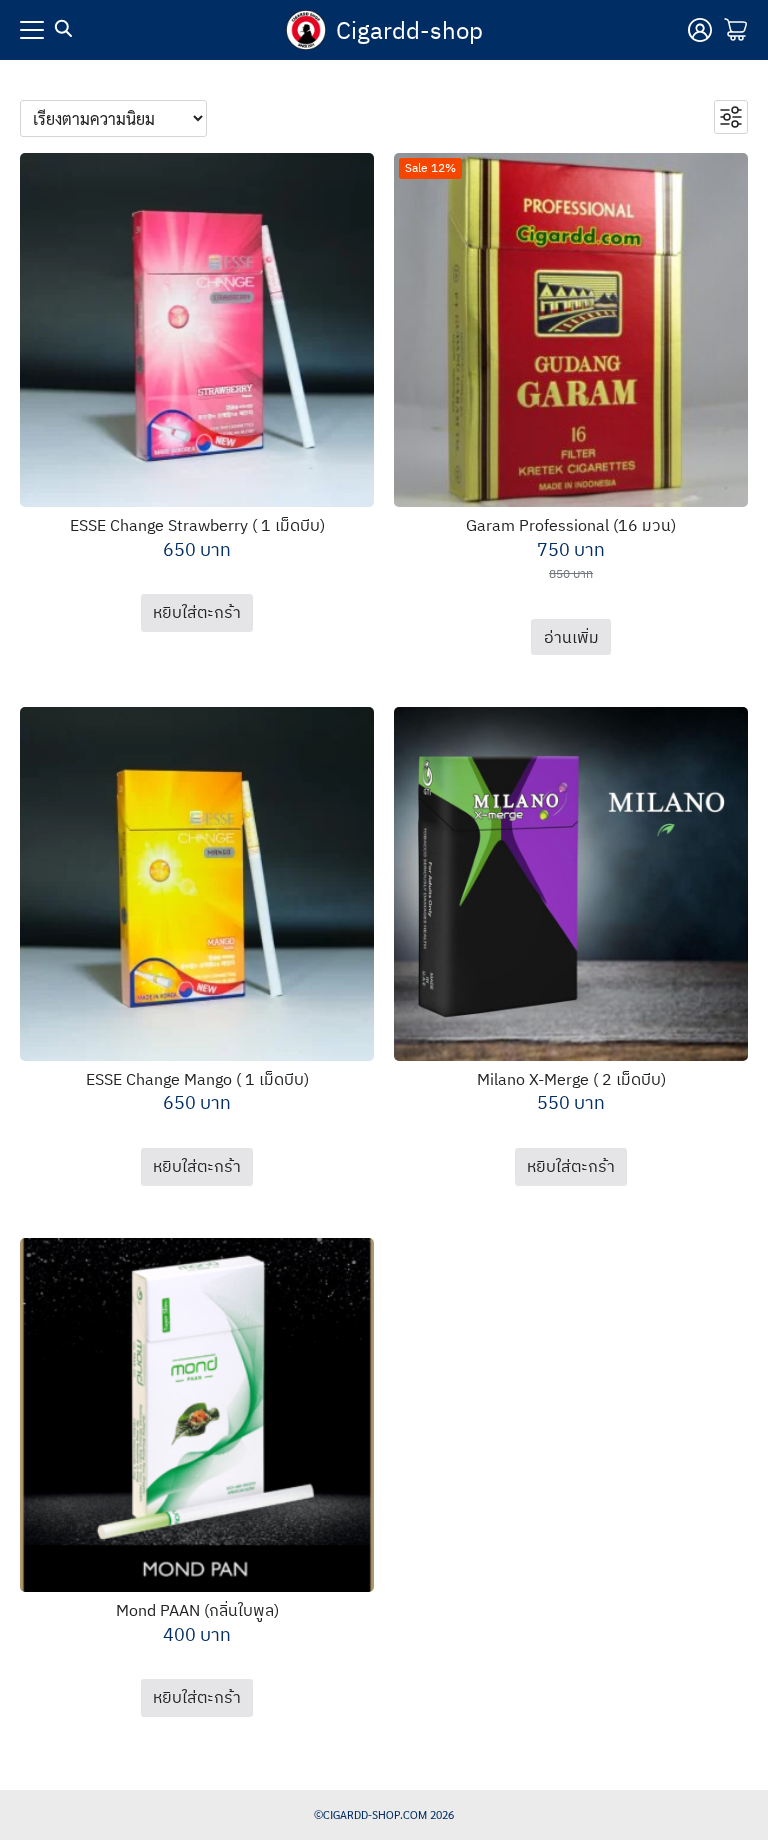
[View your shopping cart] (736, 30)
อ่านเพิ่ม (571, 637)
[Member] (700, 30)
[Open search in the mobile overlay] (64, 29)
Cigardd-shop (409, 30)
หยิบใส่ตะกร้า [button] (197, 612)
